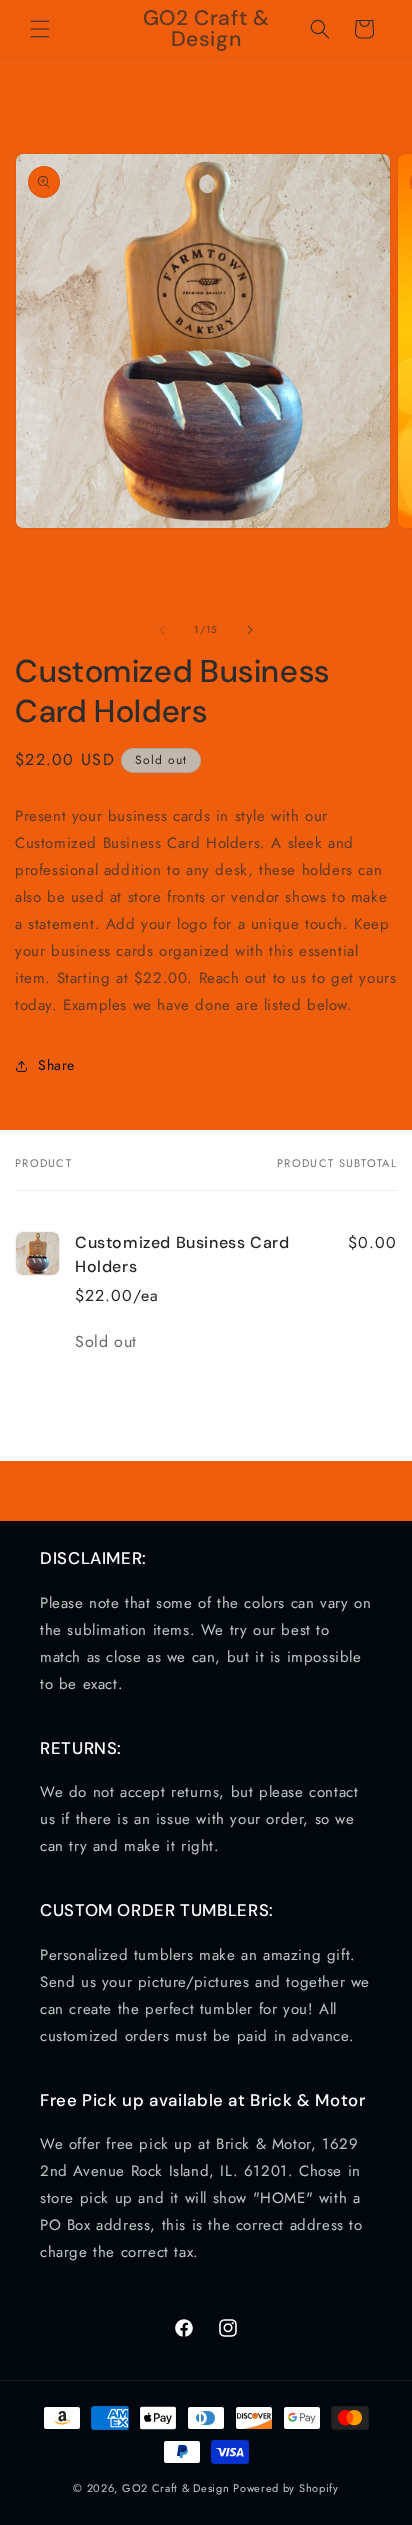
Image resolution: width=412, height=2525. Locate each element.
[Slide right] (250, 630)
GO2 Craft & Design (176, 2488)
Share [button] (56, 1065)
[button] (40, 29)
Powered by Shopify (286, 2488)
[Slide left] (162, 630)
